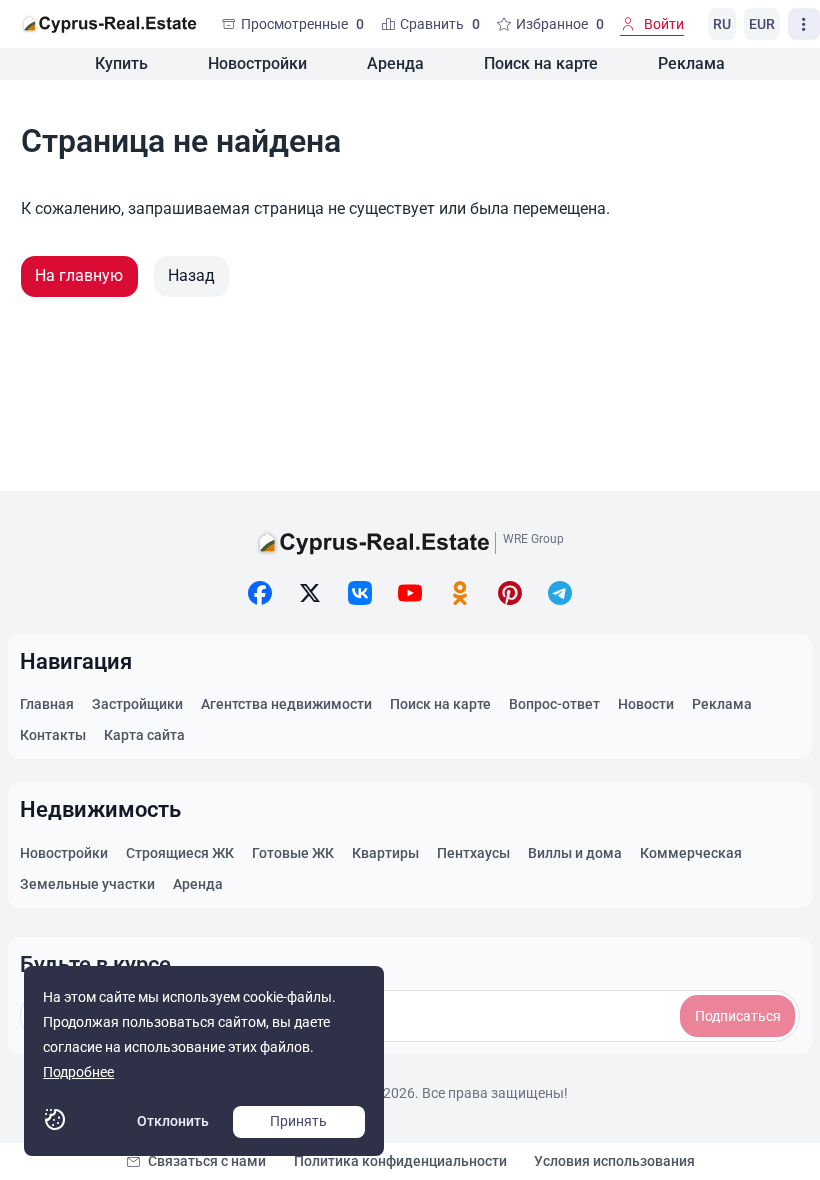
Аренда (395, 63)
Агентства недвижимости (286, 704)
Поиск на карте (541, 63)
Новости (646, 704)
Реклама (691, 63)
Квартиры (385, 853)
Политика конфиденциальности (400, 1161)
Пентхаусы (473, 853)
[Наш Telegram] (560, 593)
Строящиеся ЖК (180, 853)
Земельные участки (87, 884)
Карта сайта (144, 735)
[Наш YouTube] (410, 593)
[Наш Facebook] (260, 593)
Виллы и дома (575, 853)
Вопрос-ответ (554, 704)
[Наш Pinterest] (510, 593)
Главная (47, 704)
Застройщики (137, 704)
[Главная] (109, 24)
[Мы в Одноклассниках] (460, 593)
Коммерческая (691, 853)
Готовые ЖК (293, 853)
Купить (121, 63)
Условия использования (614, 1161)
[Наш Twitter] (310, 593)
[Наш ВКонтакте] (360, 593)
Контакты (53, 735)
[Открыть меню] (804, 24)
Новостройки (257, 63)
